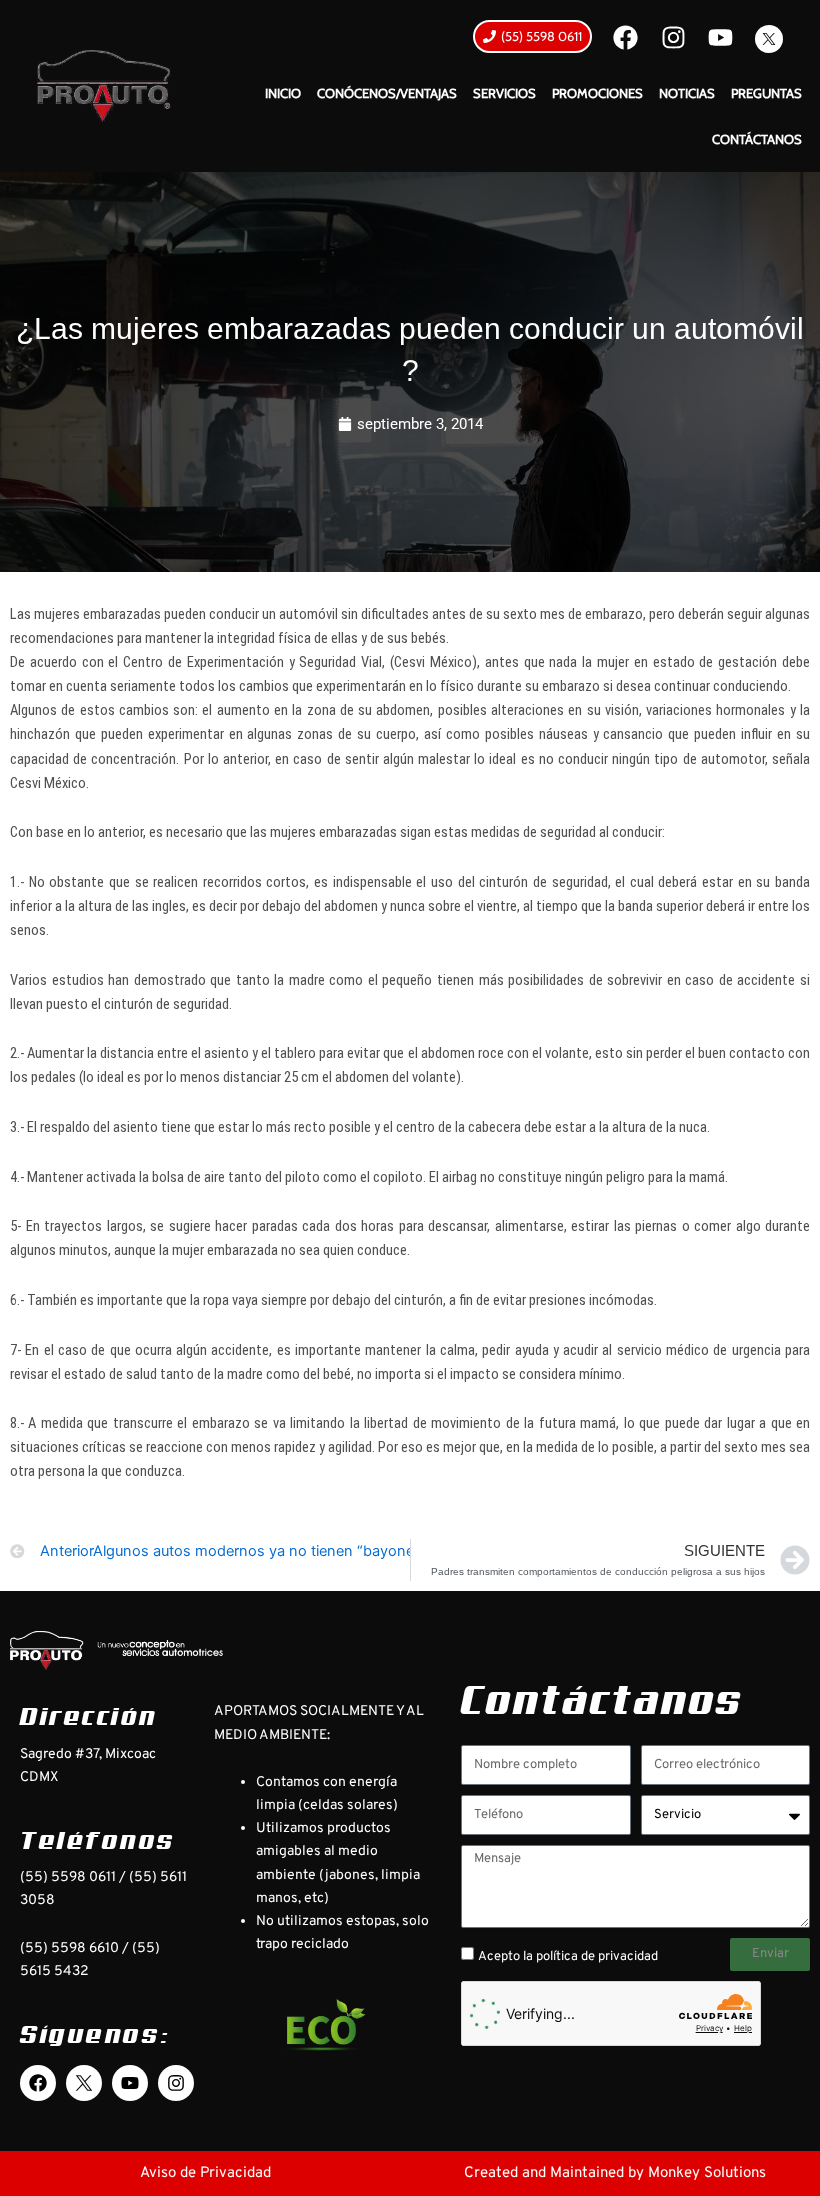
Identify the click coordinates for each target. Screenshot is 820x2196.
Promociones (597, 93)
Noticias (687, 93)
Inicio (283, 93)
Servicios (504, 93)
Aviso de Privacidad (205, 2173)
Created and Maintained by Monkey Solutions (615, 2173)
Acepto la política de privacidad (568, 1957)
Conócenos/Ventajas (387, 93)
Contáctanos (757, 139)
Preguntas (766, 93)
